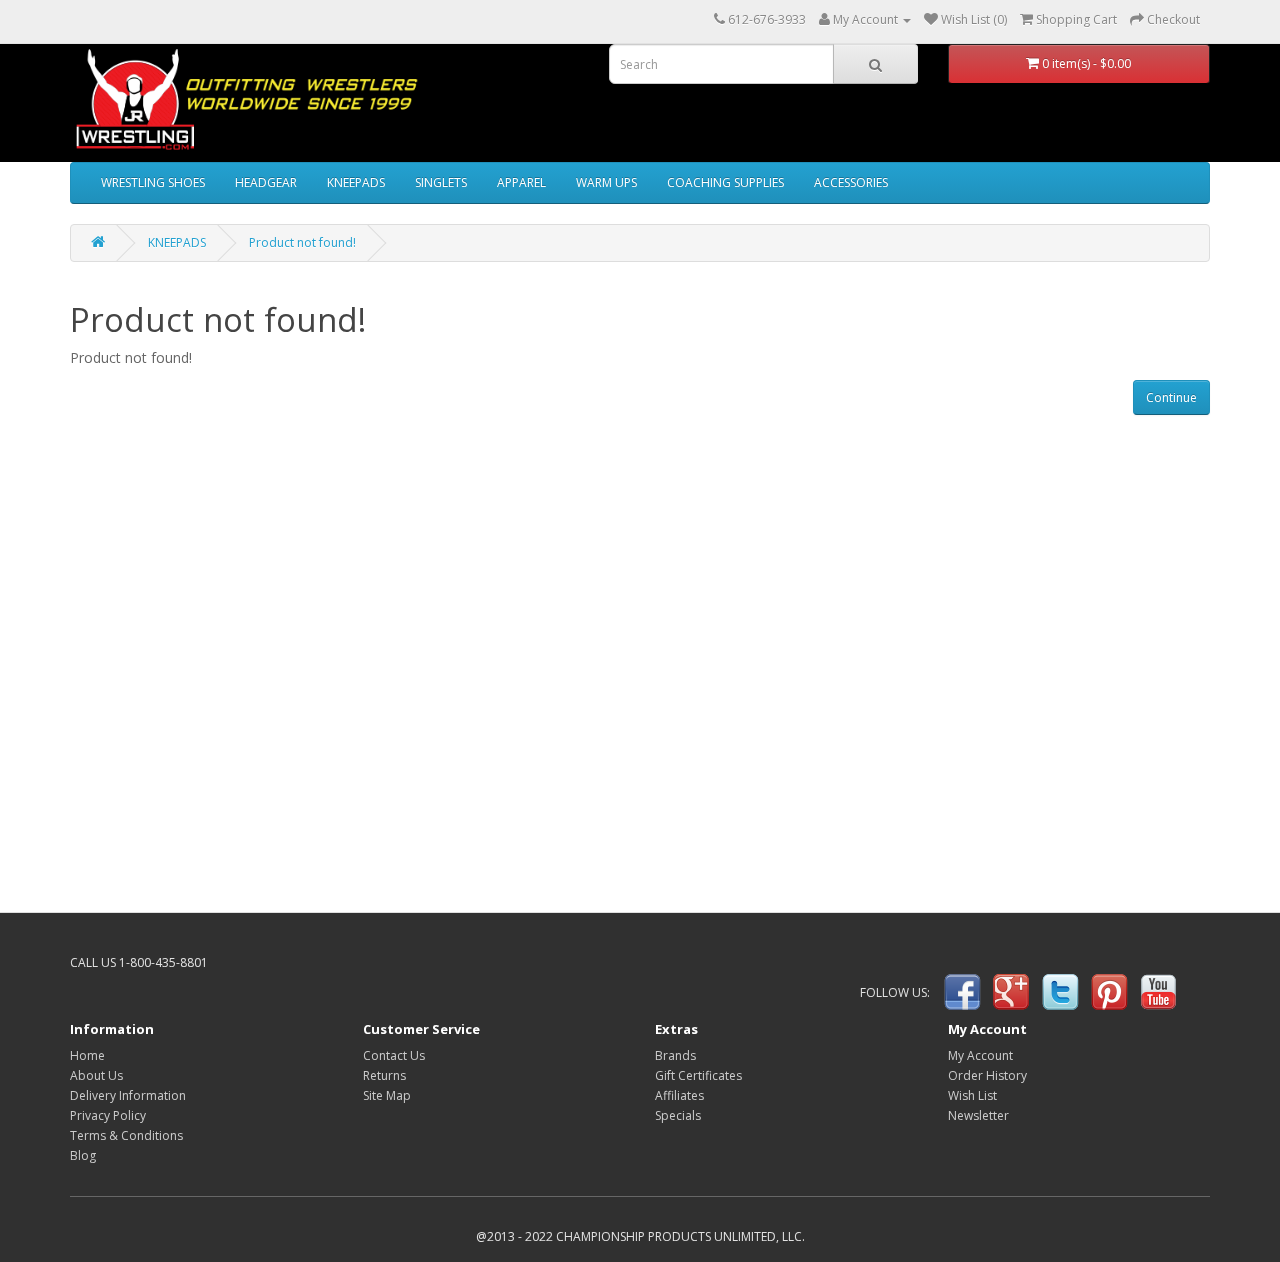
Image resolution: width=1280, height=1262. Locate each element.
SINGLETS (441, 182)
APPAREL (521, 182)
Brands (675, 1055)
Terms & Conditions (126, 1135)
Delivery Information (128, 1095)
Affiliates (679, 1095)
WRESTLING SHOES (153, 182)
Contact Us (394, 1055)
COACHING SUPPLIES (725, 182)
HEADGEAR (266, 182)
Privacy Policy (108, 1115)
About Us (96, 1075)
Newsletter (978, 1115)
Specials (678, 1115)
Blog (83, 1155)
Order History (987, 1075)
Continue (1171, 397)
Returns (384, 1075)
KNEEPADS (356, 182)
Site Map (387, 1095)
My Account (980, 1055)
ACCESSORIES (851, 182)
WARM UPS (606, 182)
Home (87, 1055)
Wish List (972, 1095)
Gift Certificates (698, 1075)
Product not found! (302, 242)
